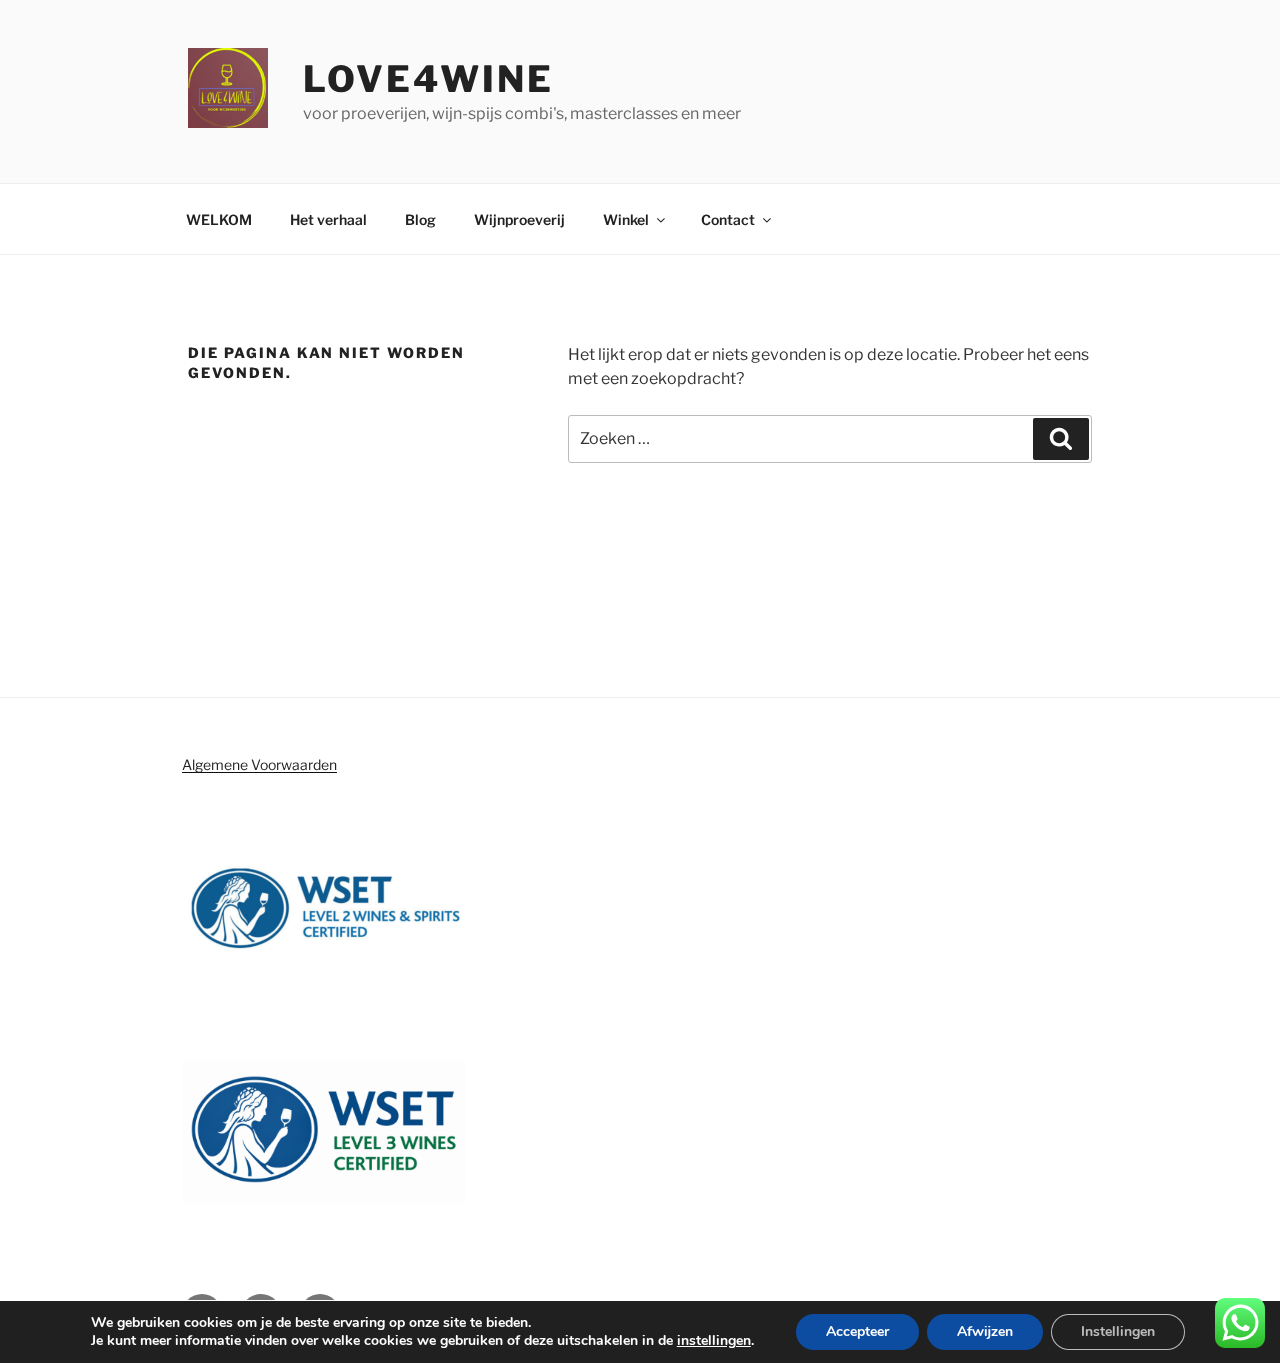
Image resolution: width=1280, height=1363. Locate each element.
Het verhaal (328, 219)
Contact (728, 219)
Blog (420, 219)
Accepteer (857, 1331)
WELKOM (219, 219)
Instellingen (1118, 1331)
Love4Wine (428, 79)
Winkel (626, 219)
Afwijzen (985, 1331)
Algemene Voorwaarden (259, 764)
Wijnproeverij (519, 219)
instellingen (714, 1341)
